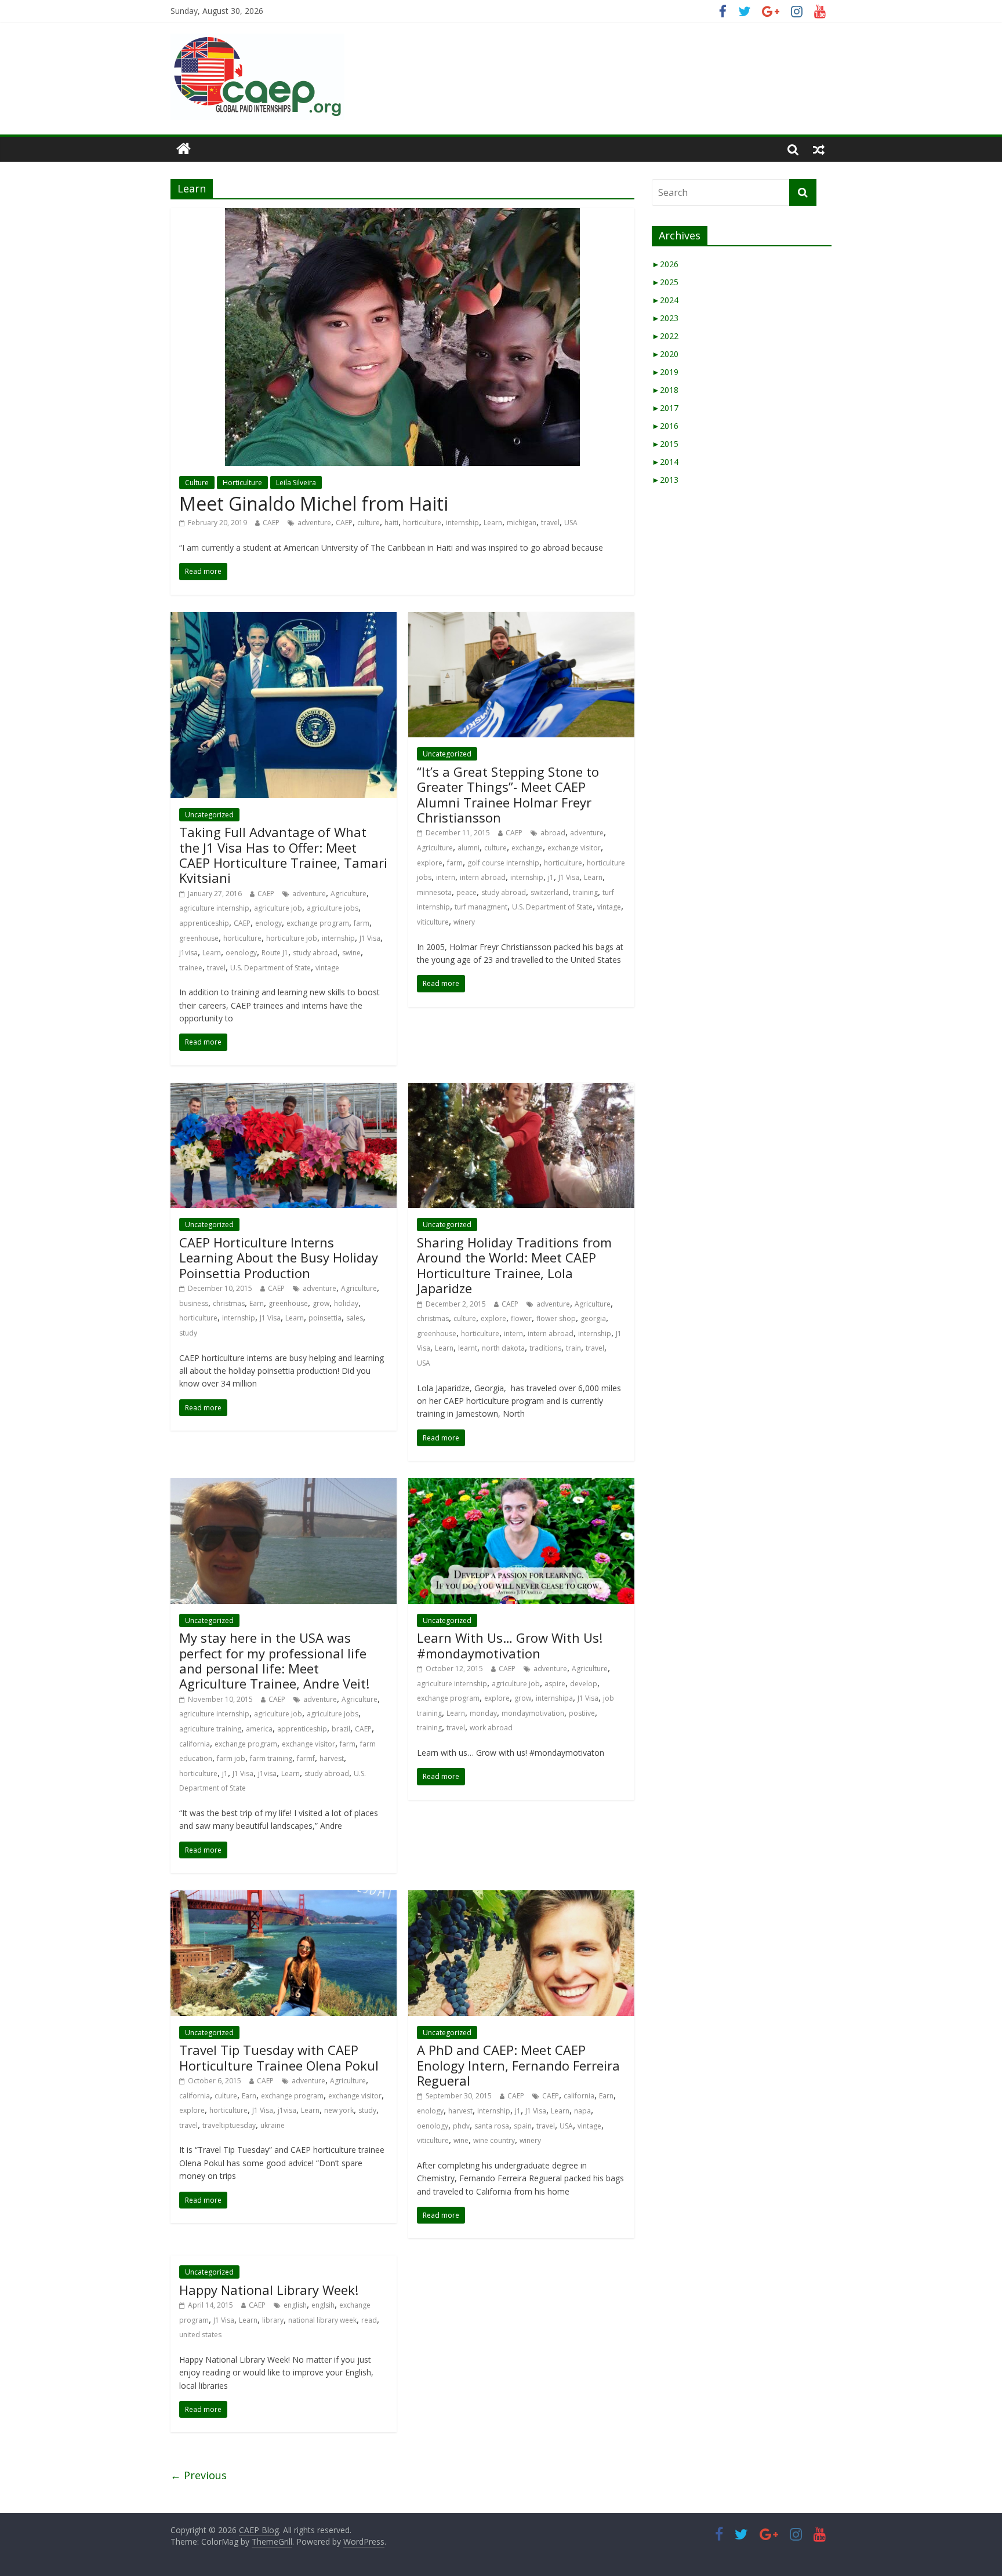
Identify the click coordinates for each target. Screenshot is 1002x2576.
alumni (469, 848)
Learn (493, 523)
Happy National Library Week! (269, 2290)
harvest (332, 1758)
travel (550, 523)
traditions (545, 1348)
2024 (665, 300)
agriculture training (210, 1729)
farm (362, 923)
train (573, 1348)
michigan (522, 523)
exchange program (318, 923)
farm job (231, 1758)
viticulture (433, 922)
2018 (665, 390)
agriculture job (278, 908)
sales (355, 1318)
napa (582, 2111)
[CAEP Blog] (184, 149)
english (295, 2305)
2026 (665, 264)
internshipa (554, 1698)
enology (268, 923)
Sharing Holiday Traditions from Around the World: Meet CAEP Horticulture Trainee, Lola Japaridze (514, 1265)
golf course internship (503, 863)
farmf (306, 1758)
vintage (327, 968)
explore (430, 863)
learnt (468, 1348)
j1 (551, 877)
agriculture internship (214, 908)
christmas (229, 1303)
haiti (391, 523)
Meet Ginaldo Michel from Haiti (314, 503)
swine (351, 953)
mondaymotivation (533, 1713)
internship (462, 523)
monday (483, 1713)
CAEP (271, 523)
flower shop (556, 1318)
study (188, 1333)
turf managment (481, 907)
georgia (593, 1318)
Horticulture (242, 483)
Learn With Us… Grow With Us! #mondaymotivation (510, 1645)
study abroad (315, 953)
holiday (346, 1303)
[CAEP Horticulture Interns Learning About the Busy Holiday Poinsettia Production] (284, 1090)
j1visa (188, 953)
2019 (665, 372)
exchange (527, 848)
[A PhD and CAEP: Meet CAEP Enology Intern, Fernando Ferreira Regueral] (521, 1897)
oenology (241, 953)
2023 (665, 318)
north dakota (503, 1348)
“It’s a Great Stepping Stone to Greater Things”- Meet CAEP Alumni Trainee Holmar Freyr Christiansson (508, 794)
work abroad (491, 1728)
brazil (341, 1729)
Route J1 (275, 953)
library (273, 2320)
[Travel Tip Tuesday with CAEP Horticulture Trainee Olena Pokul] (284, 1897)
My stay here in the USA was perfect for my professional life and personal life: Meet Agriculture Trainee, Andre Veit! (274, 1660)
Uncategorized (209, 815)
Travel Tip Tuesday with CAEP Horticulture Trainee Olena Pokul (279, 2057)
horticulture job (292, 938)
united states (200, 2335)
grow (321, 1303)
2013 (665, 480)
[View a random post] (819, 149)
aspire (555, 1684)
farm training (271, 1758)
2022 (665, 336)
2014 (665, 462)
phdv (461, 2126)
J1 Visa (370, 938)
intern (446, 877)
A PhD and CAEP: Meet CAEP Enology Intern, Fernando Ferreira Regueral (518, 2065)
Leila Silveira (296, 483)
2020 (665, 354)
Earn (257, 1303)
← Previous (199, 2475)
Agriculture (348, 894)
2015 (665, 444)
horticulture (422, 523)
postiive (582, 1713)
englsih (323, 2305)
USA (571, 523)
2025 (665, 282)
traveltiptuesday (229, 2125)
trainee (191, 968)
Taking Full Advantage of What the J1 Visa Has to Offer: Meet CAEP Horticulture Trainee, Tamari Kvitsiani (283, 855)
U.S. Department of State (271, 968)
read (369, 2320)
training (585, 892)
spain (523, 2126)
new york (339, 2110)
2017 (665, 408)
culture (369, 523)
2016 (665, 426)
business (194, 1303)
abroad (553, 833)
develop (584, 1684)
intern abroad (483, 877)
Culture (197, 483)
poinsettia (325, 1318)
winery (464, 922)
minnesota (434, 892)
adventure (314, 523)
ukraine (273, 2125)
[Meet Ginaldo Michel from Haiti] (402, 215)
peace (466, 892)
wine (461, 2140)
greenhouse (199, 938)
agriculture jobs (333, 908)
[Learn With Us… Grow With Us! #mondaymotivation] (521, 1485)
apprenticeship (204, 923)
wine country (494, 2140)
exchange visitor (574, 848)
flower (521, 1318)
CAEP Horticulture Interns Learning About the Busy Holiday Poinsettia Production (279, 1258)
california (195, 1744)
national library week (322, 2320)
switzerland (549, 892)
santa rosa (492, 2126)
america (259, 1729)
